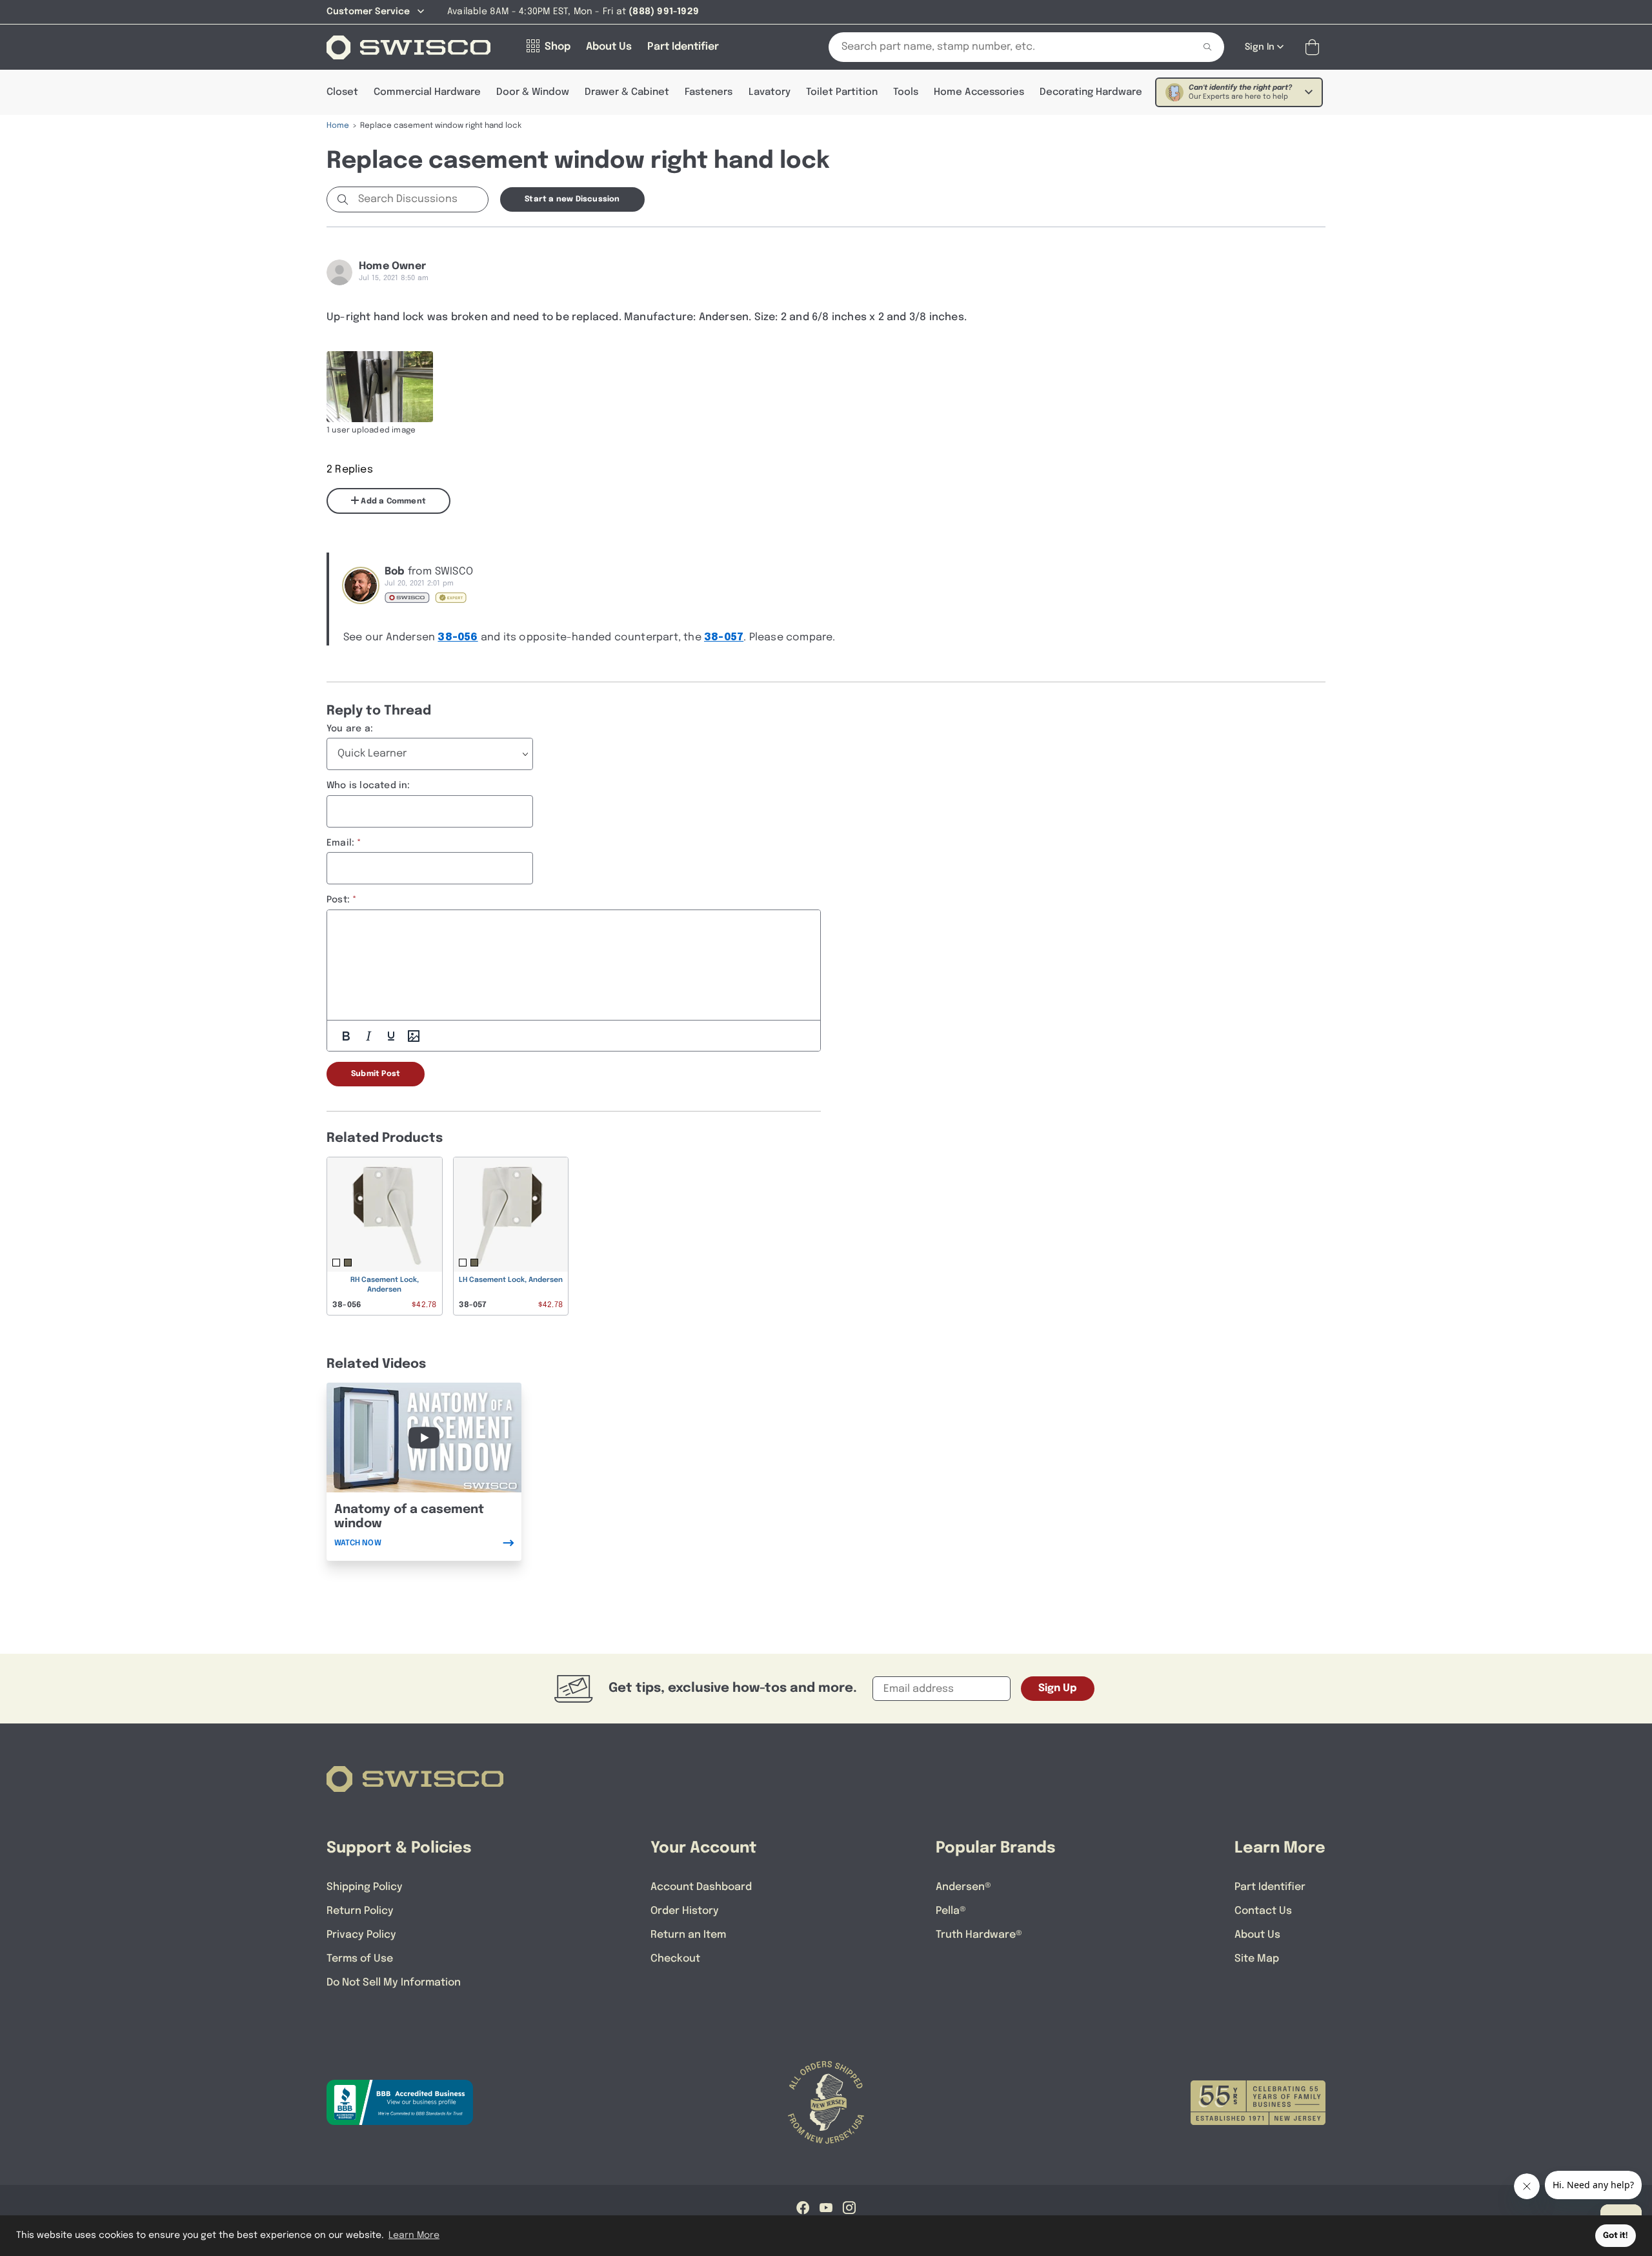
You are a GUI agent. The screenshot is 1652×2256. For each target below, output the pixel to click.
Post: (338, 900)
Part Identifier (1270, 1887)
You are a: (350, 729)
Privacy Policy (361, 1935)
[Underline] (391, 1036)
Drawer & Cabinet (627, 92)
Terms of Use (360, 1959)
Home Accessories (979, 92)
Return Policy (360, 1911)
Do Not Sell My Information (394, 1983)
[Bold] (346, 1036)
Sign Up (1058, 1688)
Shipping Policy (365, 1887)
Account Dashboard (701, 1887)
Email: (340, 843)
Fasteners (709, 92)
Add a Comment (392, 502)
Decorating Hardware (1091, 92)
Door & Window (533, 92)
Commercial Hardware (427, 92)
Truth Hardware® (979, 1935)
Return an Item (688, 1935)
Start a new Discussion (572, 199)
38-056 (458, 637)
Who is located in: (368, 786)
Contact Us (1263, 1911)
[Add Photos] (414, 1036)
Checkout (675, 1959)
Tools (906, 92)
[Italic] (368, 1036)
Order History (685, 1911)
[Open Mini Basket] (1315, 47)
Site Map (1257, 1959)
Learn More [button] (414, 2235)
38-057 (724, 637)
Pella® (951, 1911)
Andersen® (963, 1887)
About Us (1257, 1935)
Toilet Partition (842, 92)
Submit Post (376, 1074)
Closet (342, 92)
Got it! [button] (1616, 2236)
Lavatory (770, 92)
